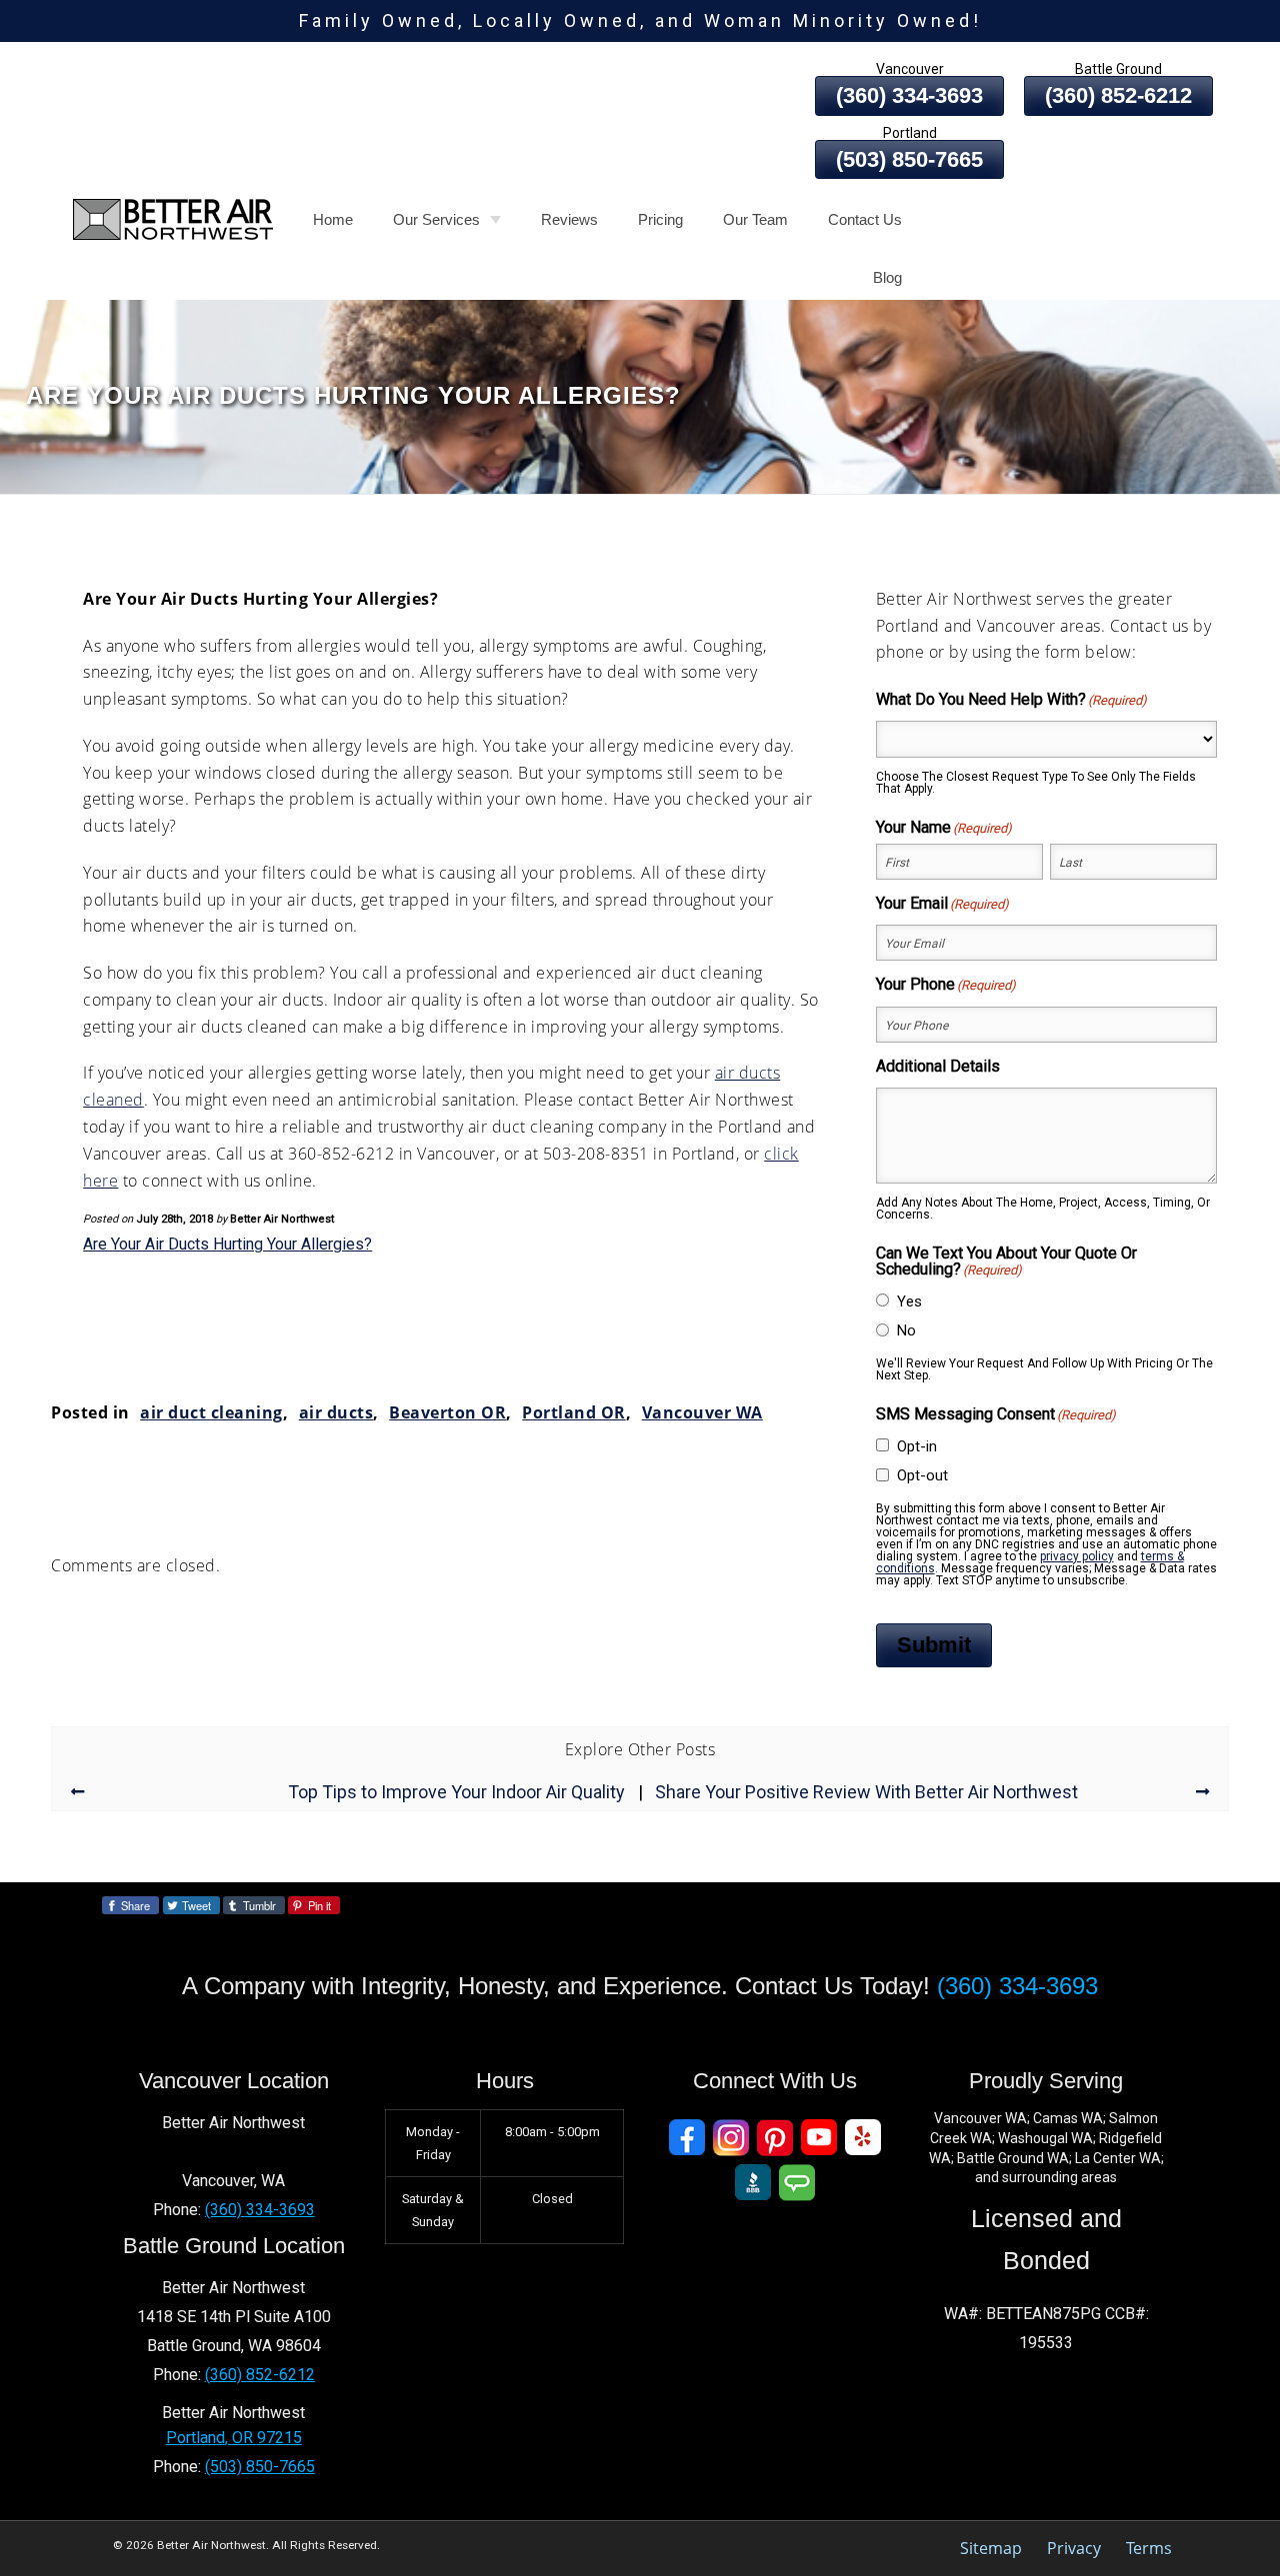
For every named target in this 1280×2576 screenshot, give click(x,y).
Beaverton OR (447, 1412)
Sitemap (991, 2548)
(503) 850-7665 (909, 159)
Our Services (436, 219)
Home (333, 219)
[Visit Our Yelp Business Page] (863, 2138)
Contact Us (865, 219)
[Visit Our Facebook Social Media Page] (687, 2138)
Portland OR (574, 1412)
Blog (887, 277)
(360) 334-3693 (909, 95)
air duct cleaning (211, 1412)
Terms (1149, 2548)
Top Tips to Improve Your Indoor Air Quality (456, 1792)
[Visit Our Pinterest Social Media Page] (775, 2138)
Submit (934, 1645)
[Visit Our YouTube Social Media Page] (819, 2138)
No (906, 1330)
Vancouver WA (702, 1412)
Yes (909, 1301)
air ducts (336, 1412)
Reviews (569, 219)
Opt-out (922, 1475)
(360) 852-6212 (1118, 95)
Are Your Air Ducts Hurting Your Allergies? (227, 1244)
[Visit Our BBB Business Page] (753, 2183)
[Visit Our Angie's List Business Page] (797, 2183)
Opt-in (917, 1446)
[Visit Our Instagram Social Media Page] (731, 2138)
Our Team (755, 219)
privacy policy (1077, 1556)
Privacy (1074, 2548)
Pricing (660, 219)
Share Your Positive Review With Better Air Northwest (866, 1792)
